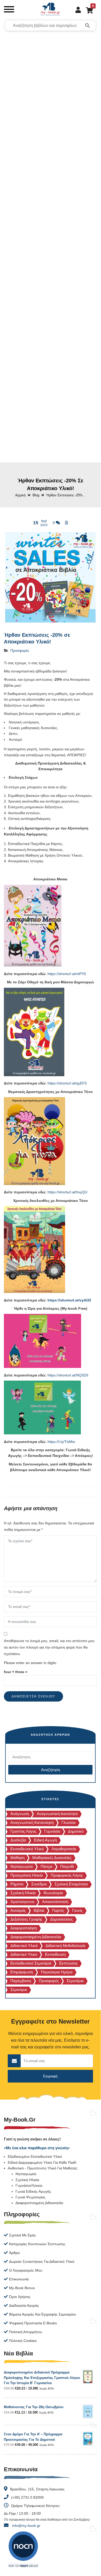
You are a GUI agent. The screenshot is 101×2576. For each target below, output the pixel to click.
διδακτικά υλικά (24, 1946)
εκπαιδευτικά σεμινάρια (31, 1963)
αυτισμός (18, 1910)
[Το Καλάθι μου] (87, 10)
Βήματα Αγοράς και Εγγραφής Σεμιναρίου (43, 2314)
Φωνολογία (53, 1893)
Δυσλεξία (18, 1840)
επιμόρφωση (22, 1972)
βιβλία (39, 1910)
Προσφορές (20, 650)
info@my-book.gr (26, 2526)
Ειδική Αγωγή (45, 1840)
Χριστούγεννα (22, 1902)
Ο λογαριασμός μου (26, 2270)
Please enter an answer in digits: (30, 1663)
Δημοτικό (76, 1831)
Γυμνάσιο (52, 1831)
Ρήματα (17, 1884)
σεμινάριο (19, 1990)
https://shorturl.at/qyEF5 (67, 1083)
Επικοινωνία (19, 2279)
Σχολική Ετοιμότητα (71, 1884)
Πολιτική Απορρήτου (26, 2332)
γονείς (77, 1910)
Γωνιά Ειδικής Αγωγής (33, 2191)
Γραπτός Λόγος (23, 1831)
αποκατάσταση (55, 1902)
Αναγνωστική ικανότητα (57, 1814)
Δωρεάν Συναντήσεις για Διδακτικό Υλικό (42, 2262)
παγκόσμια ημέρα (57, 1972)
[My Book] (50, 10)
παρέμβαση (21, 1981)
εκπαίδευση (55, 1954)
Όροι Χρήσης (20, 2297)
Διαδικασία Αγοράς (24, 2305)
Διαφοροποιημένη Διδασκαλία (39, 2203)
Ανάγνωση (20, 1814)
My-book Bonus (22, 2288)
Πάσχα (46, 1866)
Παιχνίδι (67, 1866)
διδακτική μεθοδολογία (65, 1946)
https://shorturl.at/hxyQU (67, 1192)
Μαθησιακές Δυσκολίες (52, 1858)
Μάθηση (17, 1858)
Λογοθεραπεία (64, 1849)
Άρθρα (14, 2253)
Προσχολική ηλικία (27, 1875)
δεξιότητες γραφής (26, 1919)
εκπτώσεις (68, 1963)
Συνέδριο (39, 1884)
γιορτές (58, 1910)
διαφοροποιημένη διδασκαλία (36, 1937)
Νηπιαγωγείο (22, 1866)
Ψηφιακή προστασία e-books (33, 2323)
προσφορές (49, 1981)
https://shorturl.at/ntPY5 (67, 974)
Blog (36, 495)
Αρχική (20, 495)
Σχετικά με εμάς (22, 2235)
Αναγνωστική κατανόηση (32, 1822)
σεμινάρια (75, 1981)
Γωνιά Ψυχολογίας (30, 2197)
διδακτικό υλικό (24, 1954)
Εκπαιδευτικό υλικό (27, 1849)
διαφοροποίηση (24, 1928)
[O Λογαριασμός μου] (76, 10)
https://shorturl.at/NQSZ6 (68, 1375)
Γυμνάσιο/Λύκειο (29, 2185)
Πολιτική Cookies (23, 2341)
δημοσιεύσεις (61, 1919)
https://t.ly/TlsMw (61, 1442)
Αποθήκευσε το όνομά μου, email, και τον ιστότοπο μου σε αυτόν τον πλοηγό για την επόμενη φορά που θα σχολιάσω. (49, 1647)
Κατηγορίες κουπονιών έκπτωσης (37, 2244)
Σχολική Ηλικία (23, 1893)
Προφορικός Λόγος (67, 1875)
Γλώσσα (69, 1822)
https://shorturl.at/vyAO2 (69, 1300)
